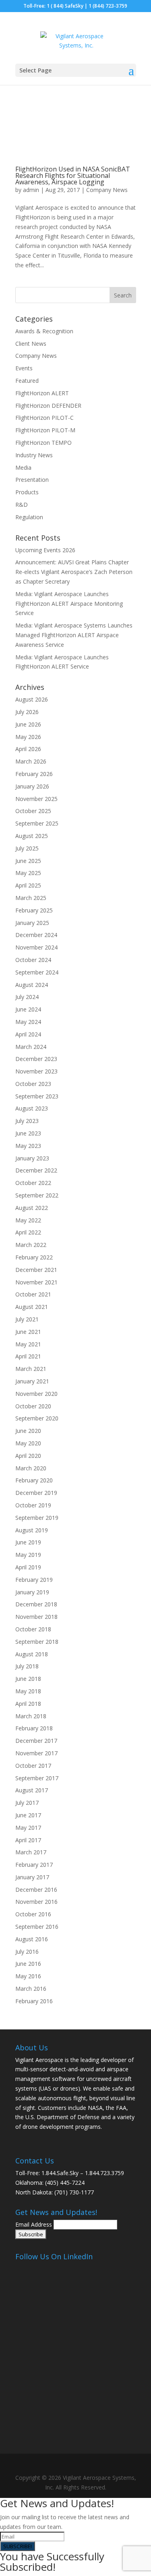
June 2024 (28, 1009)
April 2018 (28, 1704)
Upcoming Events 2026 (45, 550)
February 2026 (34, 774)
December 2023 (36, 1059)
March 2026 (31, 761)
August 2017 (32, 1790)
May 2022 (28, 1220)
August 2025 (32, 836)
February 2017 (34, 1865)
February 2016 (34, 2001)
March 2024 (31, 1047)
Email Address (34, 2224)
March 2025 (31, 898)
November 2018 (36, 1617)
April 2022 (28, 1232)
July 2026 (27, 712)
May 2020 (28, 1443)
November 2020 (36, 1394)
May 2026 (28, 737)
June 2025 (28, 861)
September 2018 (37, 1642)
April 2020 (28, 1456)
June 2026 (28, 724)
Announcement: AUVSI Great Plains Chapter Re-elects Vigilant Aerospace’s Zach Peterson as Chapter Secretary (74, 572)
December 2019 (36, 1493)
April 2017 (28, 1840)
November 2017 (36, 1753)
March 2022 (31, 1245)
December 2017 (36, 1741)
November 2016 (36, 1902)
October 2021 (33, 1294)
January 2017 (32, 1877)
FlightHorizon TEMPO (43, 443)
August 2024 (32, 985)
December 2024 (36, 935)
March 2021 (31, 1369)
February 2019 (34, 1580)
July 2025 (27, 848)
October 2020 (33, 1406)
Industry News (34, 455)
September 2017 (37, 1778)
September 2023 (37, 1096)
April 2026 (28, 749)
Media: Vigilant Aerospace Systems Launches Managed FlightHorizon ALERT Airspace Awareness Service (74, 635)
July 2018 (27, 1666)
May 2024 (28, 1022)
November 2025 (36, 799)
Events (24, 368)
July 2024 (27, 997)
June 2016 (28, 1964)
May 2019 (28, 1555)
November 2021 (36, 1282)
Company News (107, 190)
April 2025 (28, 885)
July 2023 (27, 1121)
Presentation (32, 480)
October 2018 (33, 1629)
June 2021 (28, 1332)
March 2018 (31, 1716)
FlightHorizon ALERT (42, 393)
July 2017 (27, 1803)
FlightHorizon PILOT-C (44, 418)
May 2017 (28, 1828)
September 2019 (37, 1518)
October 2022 (33, 1183)
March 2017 (31, 1852)
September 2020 (37, 1418)
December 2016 (36, 1890)
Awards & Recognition (44, 331)
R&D (22, 505)
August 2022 (32, 1208)
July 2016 (27, 1952)
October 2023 (33, 1084)
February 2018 (34, 1728)
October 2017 (33, 1766)
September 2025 (37, 823)
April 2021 (28, 1356)
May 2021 (28, 1344)
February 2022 (34, 1257)
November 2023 (36, 1071)
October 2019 (33, 1505)
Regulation (29, 517)
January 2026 (32, 786)
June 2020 (28, 1431)
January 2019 (32, 1592)
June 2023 (28, 1133)
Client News (31, 344)
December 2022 (36, 1170)
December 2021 (36, 1270)
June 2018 (28, 1679)
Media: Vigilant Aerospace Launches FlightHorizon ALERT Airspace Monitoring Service (69, 604)
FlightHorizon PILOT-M (45, 430)
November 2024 (36, 947)
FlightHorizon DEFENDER (48, 406)
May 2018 (28, 1691)
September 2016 (37, 1927)
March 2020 (31, 1468)
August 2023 (32, 1108)
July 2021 (27, 1319)
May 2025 (28, 873)
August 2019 (32, 1530)
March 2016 (31, 1989)
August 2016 (32, 1939)
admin (31, 190)
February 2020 (34, 1480)
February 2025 (34, 910)
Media (23, 468)
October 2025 (33, 811)
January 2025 (32, 923)
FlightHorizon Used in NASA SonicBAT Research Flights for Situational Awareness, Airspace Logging (73, 175)
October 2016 (33, 1914)
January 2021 (32, 1381)
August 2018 (32, 1654)
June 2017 (28, 1815)
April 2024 (28, 1034)
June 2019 (28, 1542)
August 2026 (32, 699)
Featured (27, 381)
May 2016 (28, 1976)
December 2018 (36, 1604)
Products (27, 492)
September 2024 (37, 972)
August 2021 (32, 1307)
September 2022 (37, 1195)
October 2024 (33, 960)
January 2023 (32, 1158)
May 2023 (28, 1146)
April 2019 (28, 1567)
